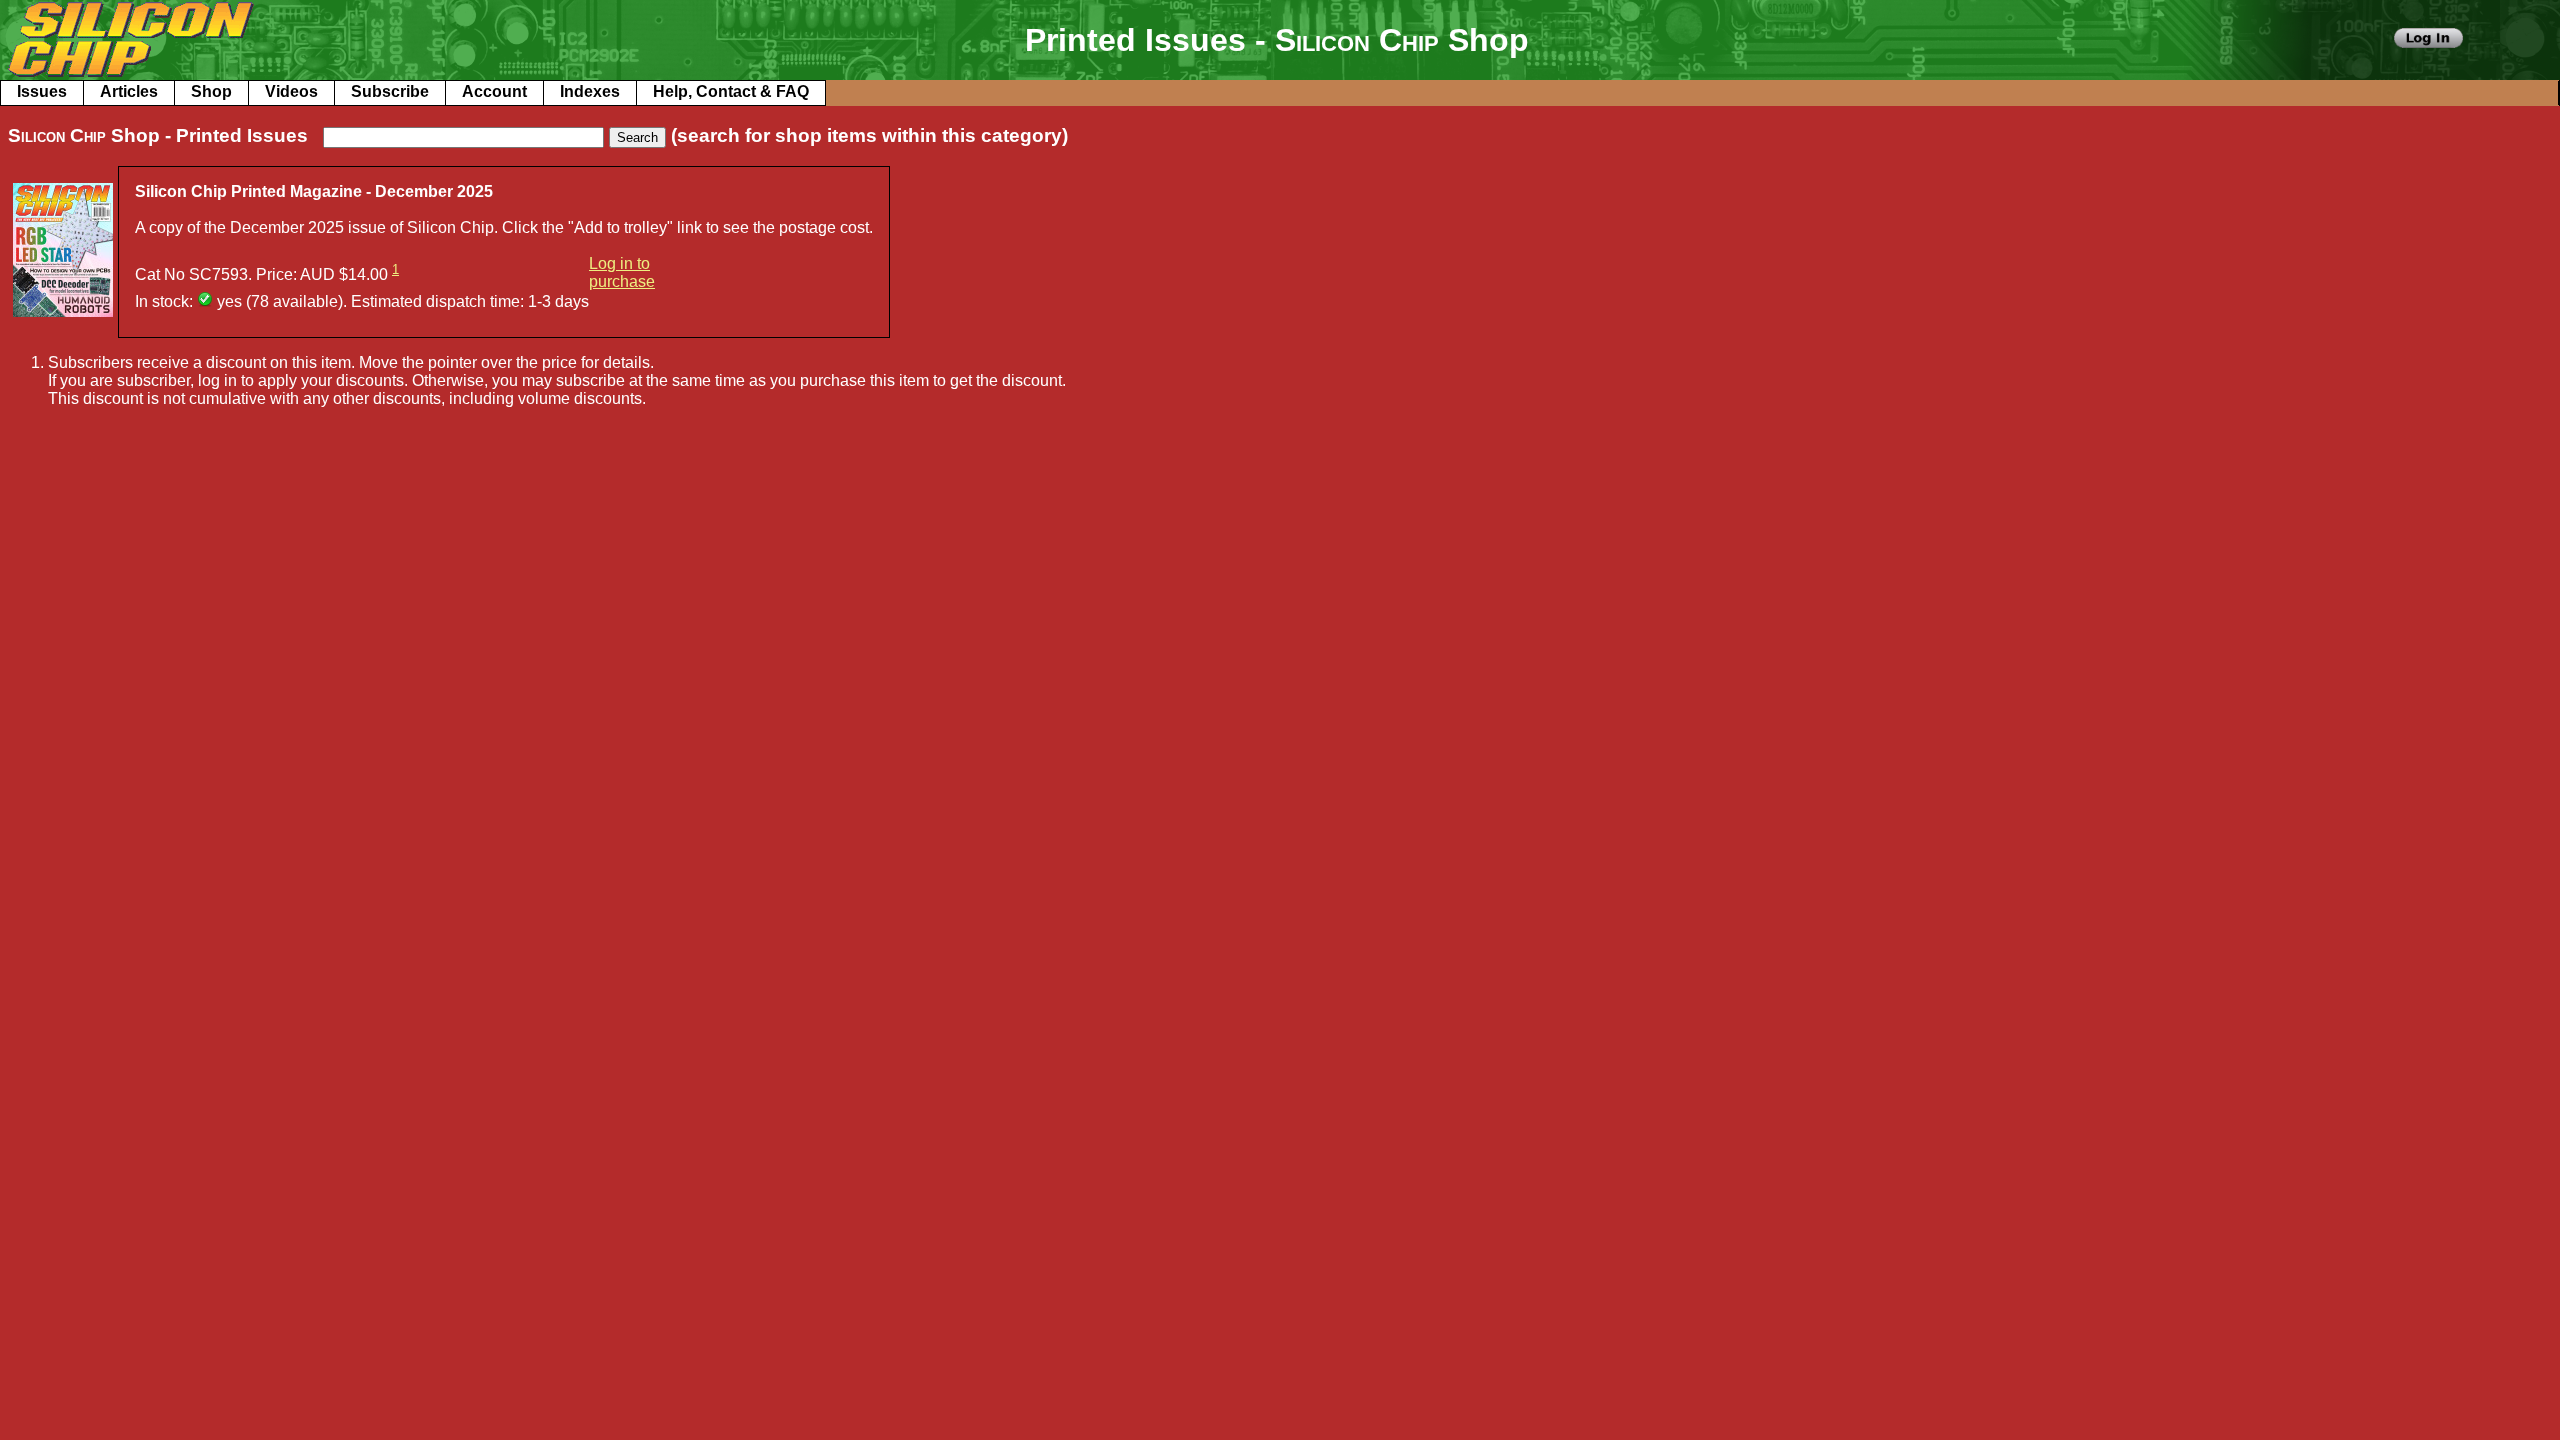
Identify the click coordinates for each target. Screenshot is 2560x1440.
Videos (291, 91)
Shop (211, 91)
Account (494, 91)
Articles (129, 91)
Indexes (590, 91)
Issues (42, 91)
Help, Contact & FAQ (731, 91)
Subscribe (390, 91)
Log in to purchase (622, 272)
